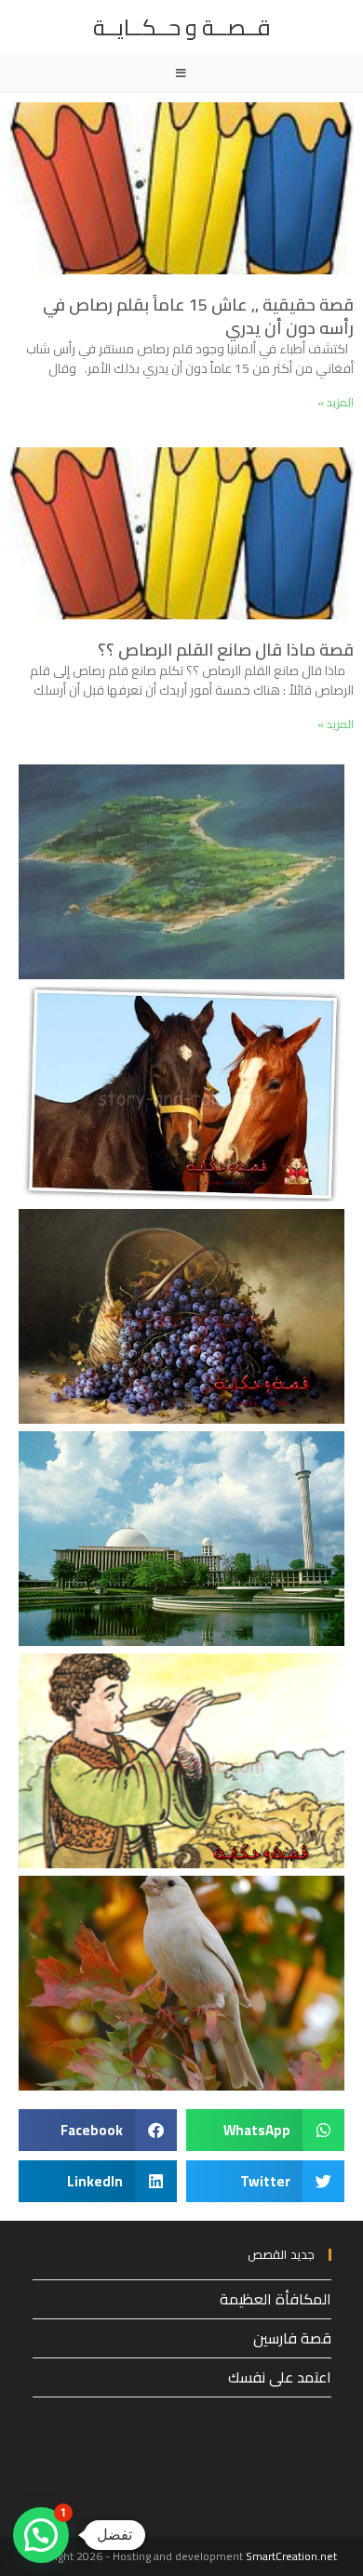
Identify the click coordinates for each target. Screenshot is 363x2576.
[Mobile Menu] (181, 73)
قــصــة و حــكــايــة (182, 27)
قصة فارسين (292, 2338)
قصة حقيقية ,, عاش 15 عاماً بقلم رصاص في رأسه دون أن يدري (198, 316)
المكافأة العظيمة (276, 2299)
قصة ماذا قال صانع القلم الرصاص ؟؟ (226, 650)
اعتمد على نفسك (280, 2377)
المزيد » (336, 402)
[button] (265, 2130)
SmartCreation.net (291, 2556)
